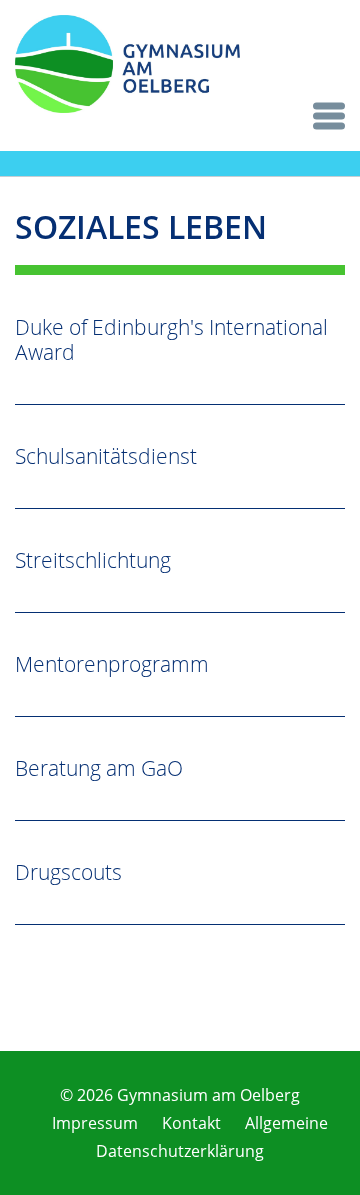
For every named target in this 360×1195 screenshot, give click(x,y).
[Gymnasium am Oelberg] (127, 107)
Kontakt (191, 1123)
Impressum (95, 1123)
